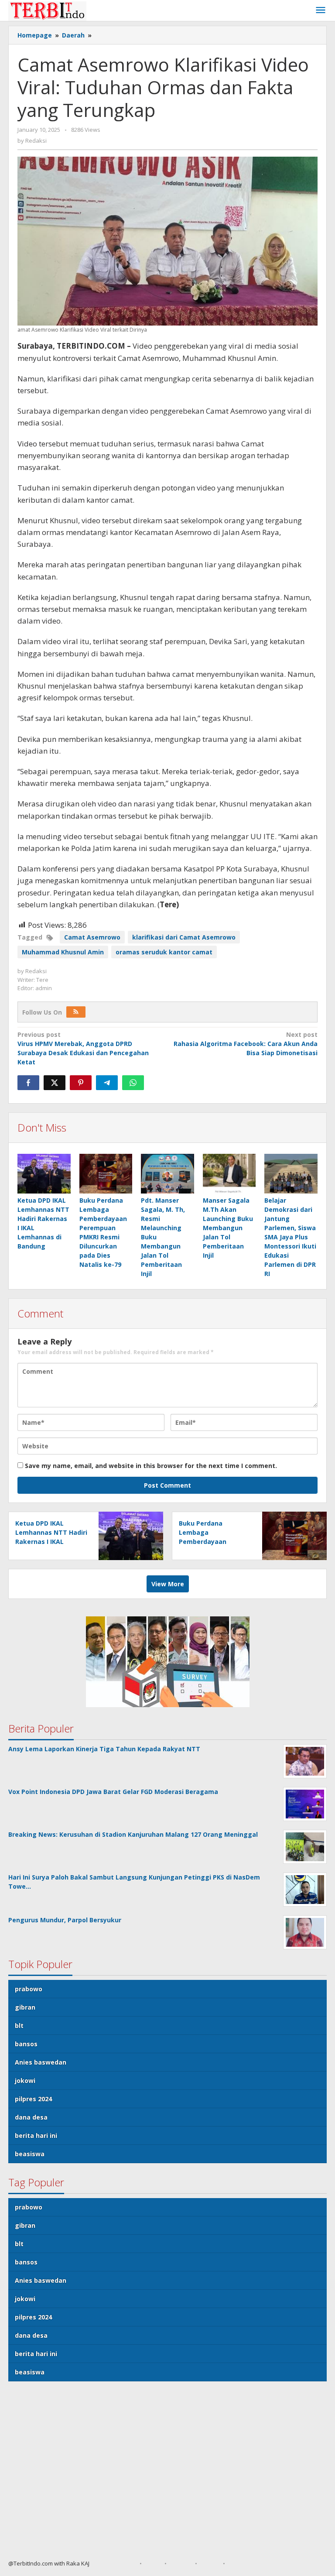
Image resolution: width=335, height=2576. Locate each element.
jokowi (25, 2080)
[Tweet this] (55, 1083)
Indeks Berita (246, 2563)
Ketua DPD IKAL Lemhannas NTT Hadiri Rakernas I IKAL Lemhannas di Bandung (51, 1542)
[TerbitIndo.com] (47, 10)
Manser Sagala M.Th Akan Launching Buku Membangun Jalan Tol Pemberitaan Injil (228, 1228)
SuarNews (122, 2563)
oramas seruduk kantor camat (164, 952)
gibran (25, 2007)
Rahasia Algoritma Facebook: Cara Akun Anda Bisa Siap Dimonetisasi (246, 1044)
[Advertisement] (167, 2474)
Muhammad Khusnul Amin (63, 952)
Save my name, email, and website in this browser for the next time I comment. (151, 1466)
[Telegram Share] (107, 1083)
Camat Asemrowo (92, 937)
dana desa (31, 2117)
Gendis (99, 2563)
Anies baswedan (41, 2062)
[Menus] (321, 10)
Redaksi (181, 2563)
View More (168, 1584)
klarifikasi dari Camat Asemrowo (184, 937)
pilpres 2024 (33, 2099)
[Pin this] (81, 1083)
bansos (26, 2044)
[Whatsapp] (133, 1083)
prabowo (29, 1989)
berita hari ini (36, 2135)
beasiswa (30, 2154)
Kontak (210, 2563)
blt (19, 2025)
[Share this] (28, 1083)
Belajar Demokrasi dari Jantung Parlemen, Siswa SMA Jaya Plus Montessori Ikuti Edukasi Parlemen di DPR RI (290, 1237)
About (153, 2563)
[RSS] (76, 1012)
